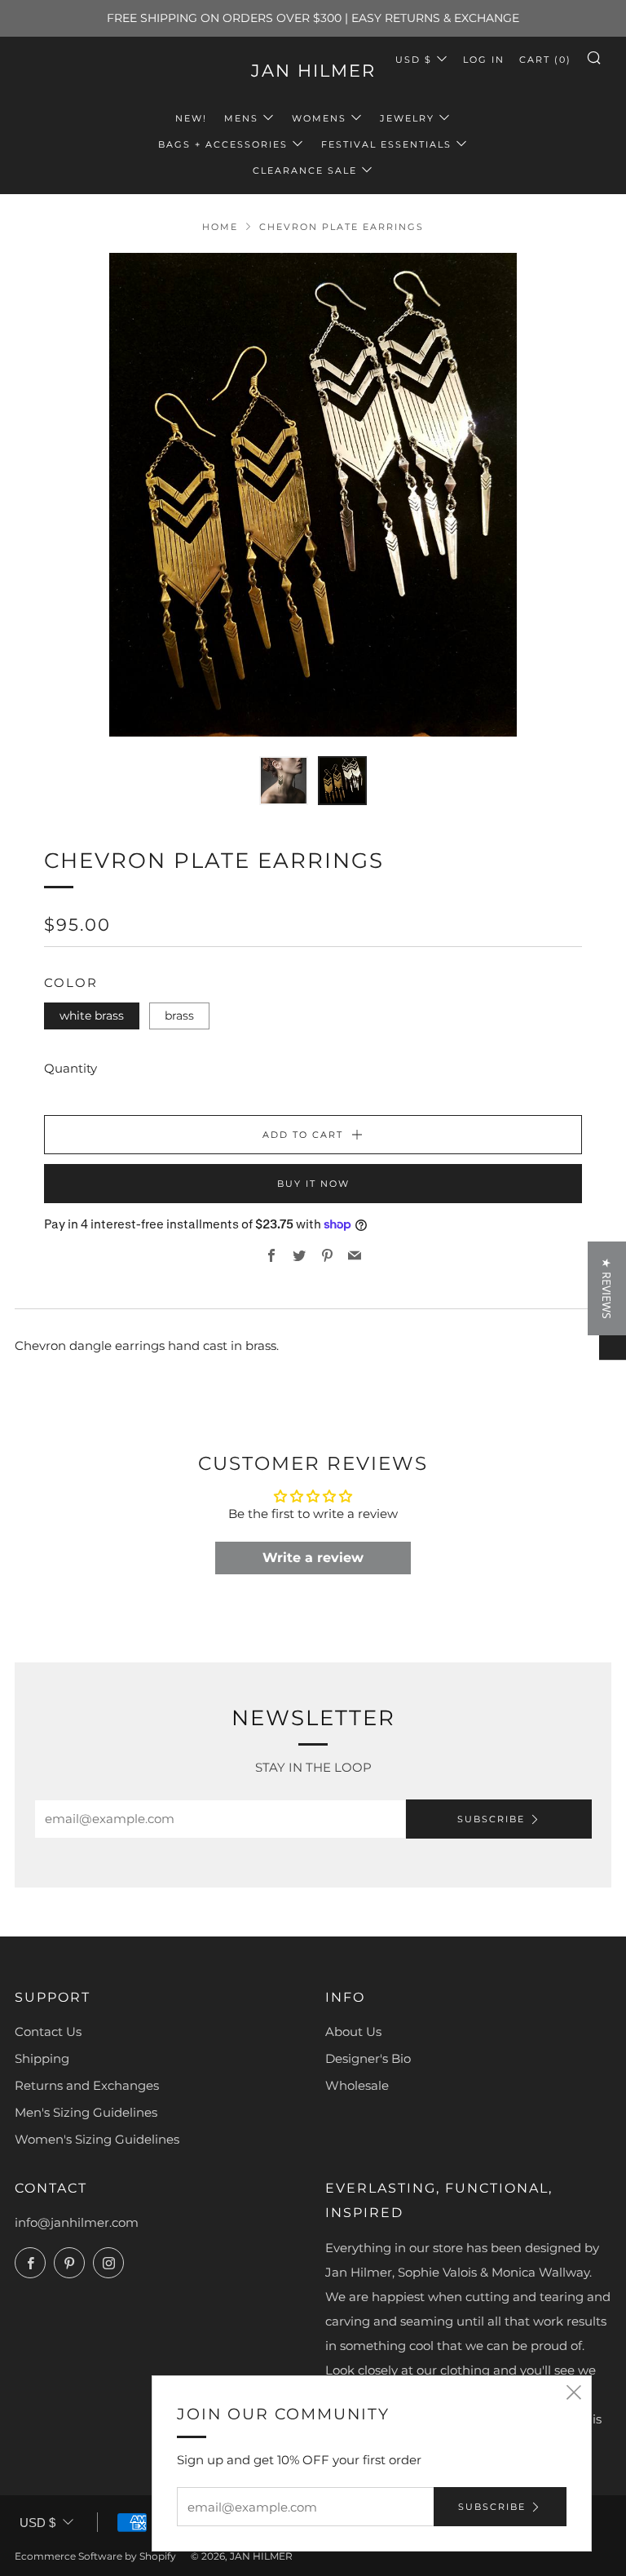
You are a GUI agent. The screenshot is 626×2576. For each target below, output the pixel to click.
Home (220, 227)
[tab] (284, 781)
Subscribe (491, 1819)
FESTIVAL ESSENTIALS (386, 144)
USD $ (414, 60)
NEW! (191, 118)
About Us (353, 2032)
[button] (315, 2423)
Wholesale (357, 2085)
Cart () (545, 60)
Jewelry (407, 118)
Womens (319, 118)
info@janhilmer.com (77, 2222)
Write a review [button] (313, 1558)
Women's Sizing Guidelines (97, 2139)
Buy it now (313, 1184)
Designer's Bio (368, 2058)
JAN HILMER (313, 71)
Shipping (42, 2058)
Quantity (71, 1068)
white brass (92, 1016)
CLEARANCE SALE (305, 170)
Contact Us (48, 2032)
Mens (241, 118)
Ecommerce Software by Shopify (95, 2556)
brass (179, 1016)
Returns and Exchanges (87, 2085)
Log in (484, 60)
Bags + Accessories (223, 144)
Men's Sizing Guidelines (86, 2112)
